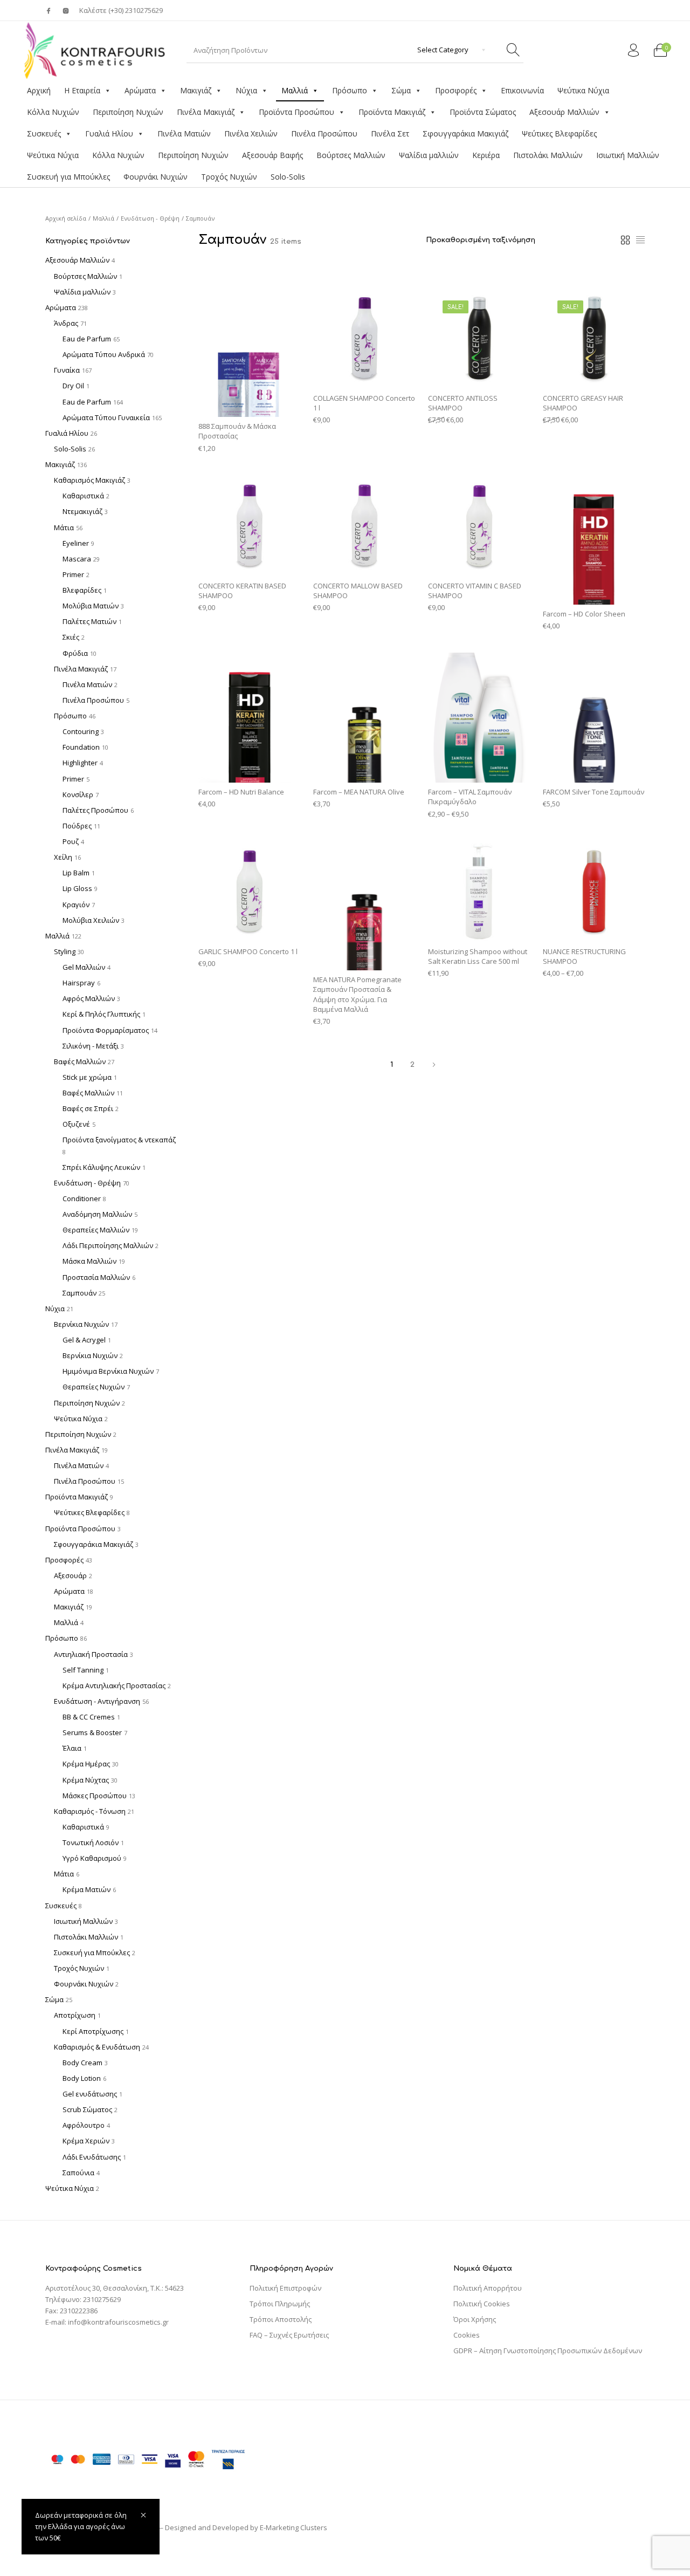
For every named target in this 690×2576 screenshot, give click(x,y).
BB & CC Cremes (89, 1717)
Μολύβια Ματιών (91, 606)
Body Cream (82, 2063)
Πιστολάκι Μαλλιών (548, 155)
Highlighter (80, 763)
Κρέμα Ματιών (87, 1889)
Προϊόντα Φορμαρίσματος (106, 1030)
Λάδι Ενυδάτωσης (92, 2157)
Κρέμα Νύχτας (86, 1780)
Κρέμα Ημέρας (86, 1764)
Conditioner (82, 1198)
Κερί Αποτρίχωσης (93, 2031)
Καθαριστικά (83, 496)
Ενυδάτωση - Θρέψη (150, 218)
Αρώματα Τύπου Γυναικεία (106, 417)
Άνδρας (66, 323)
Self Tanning (83, 1670)
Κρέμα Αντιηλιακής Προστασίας (114, 1686)
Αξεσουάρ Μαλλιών (564, 112)
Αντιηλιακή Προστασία (91, 1654)
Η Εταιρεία (82, 90)
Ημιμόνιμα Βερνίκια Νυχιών (108, 1371)
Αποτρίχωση (75, 2015)
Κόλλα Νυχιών (53, 112)
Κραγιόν (76, 905)
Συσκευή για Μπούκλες (68, 177)
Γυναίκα (67, 370)
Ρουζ (71, 841)
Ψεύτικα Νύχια (583, 90)
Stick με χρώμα (87, 1077)
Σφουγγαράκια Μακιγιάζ (465, 133)
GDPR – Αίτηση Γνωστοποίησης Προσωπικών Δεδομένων (548, 2351)
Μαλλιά (295, 90)
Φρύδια (75, 653)
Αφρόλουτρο (84, 2125)
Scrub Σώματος (87, 2109)
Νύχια (246, 90)
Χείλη (63, 857)
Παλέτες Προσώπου (95, 810)
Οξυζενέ (76, 1124)
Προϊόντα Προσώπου (296, 112)
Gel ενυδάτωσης (90, 2094)
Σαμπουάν (80, 1293)
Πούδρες (77, 826)
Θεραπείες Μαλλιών (96, 1230)
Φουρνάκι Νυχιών (156, 177)
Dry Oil (73, 386)
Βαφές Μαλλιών (80, 1061)
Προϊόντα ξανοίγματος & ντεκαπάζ (119, 1140)
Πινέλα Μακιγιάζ (206, 112)
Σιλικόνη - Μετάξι (91, 1046)
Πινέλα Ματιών (184, 133)
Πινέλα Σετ (390, 133)
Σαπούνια (78, 2173)
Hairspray (79, 983)
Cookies (467, 2335)
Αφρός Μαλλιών (89, 998)
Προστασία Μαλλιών (96, 1277)
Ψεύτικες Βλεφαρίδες (559, 133)
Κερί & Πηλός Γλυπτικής (101, 1014)
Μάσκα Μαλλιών (89, 1261)
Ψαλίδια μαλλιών (429, 155)
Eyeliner (76, 543)
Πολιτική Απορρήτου (488, 2288)
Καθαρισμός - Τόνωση (90, 1811)
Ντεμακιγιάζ (82, 511)
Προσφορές (456, 90)
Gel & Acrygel (84, 1340)
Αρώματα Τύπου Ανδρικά (104, 354)
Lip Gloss (77, 888)
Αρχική (39, 90)
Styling (65, 951)
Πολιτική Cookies (482, 2304)
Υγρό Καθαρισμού (92, 1858)
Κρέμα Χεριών (86, 2141)
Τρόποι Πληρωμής (280, 2304)
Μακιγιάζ (196, 90)
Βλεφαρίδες (82, 590)
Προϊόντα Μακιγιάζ (392, 112)
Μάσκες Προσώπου (95, 1796)
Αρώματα (140, 90)
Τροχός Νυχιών (229, 177)
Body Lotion (82, 2078)
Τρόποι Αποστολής (281, 2319)
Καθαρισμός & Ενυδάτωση (97, 2047)
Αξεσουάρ (70, 1575)
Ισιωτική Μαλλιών (628, 155)
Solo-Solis (288, 177)
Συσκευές (44, 133)
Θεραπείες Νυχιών (94, 1387)
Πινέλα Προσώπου (324, 133)
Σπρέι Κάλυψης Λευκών (101, 1167)
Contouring (81, 731)
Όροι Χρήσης (475, 2319)
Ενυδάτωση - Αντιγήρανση (97, 1701)
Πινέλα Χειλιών (251, 133)
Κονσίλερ (78, 794)
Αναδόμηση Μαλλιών (97, 1214)
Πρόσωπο (350, 90)
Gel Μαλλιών (84, 967)
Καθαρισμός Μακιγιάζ (89, 480)
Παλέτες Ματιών (89, 621)
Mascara (77, 559)
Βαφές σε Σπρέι (88, 1108)
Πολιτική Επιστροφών (285, 2288)
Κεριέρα (486, 155)
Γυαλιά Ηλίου (109, 133)
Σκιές (71, 637)
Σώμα (401, 90)
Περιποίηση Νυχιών (128, 112)
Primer (73, 574)
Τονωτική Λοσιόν (91, 1842)
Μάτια (64, 527)
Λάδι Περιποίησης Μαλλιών (108, 1245)
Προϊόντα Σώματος (483, 112)
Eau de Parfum (87, 339)
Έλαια (72, 1748)
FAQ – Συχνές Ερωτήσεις (289, 2335)
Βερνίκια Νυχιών (81, 1324)
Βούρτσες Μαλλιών (351, 155)
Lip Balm (76, 873)
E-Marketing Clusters (294, 2527)
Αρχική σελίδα (66, 218)
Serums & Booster (92, 1732)
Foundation (81, 747)
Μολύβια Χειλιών (91, 920)
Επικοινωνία (522, 90)
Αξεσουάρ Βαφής (272, 155)
